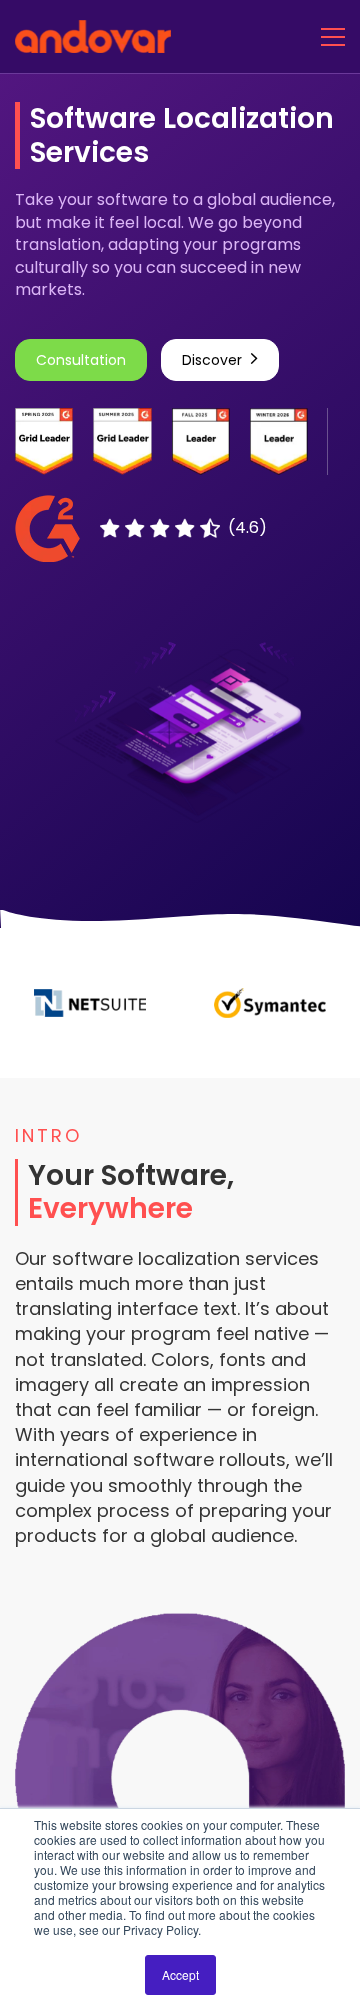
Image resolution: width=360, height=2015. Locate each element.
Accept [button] (180, 1974)
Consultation (81, 360)
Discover (212, 360)
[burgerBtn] (333, 36)
